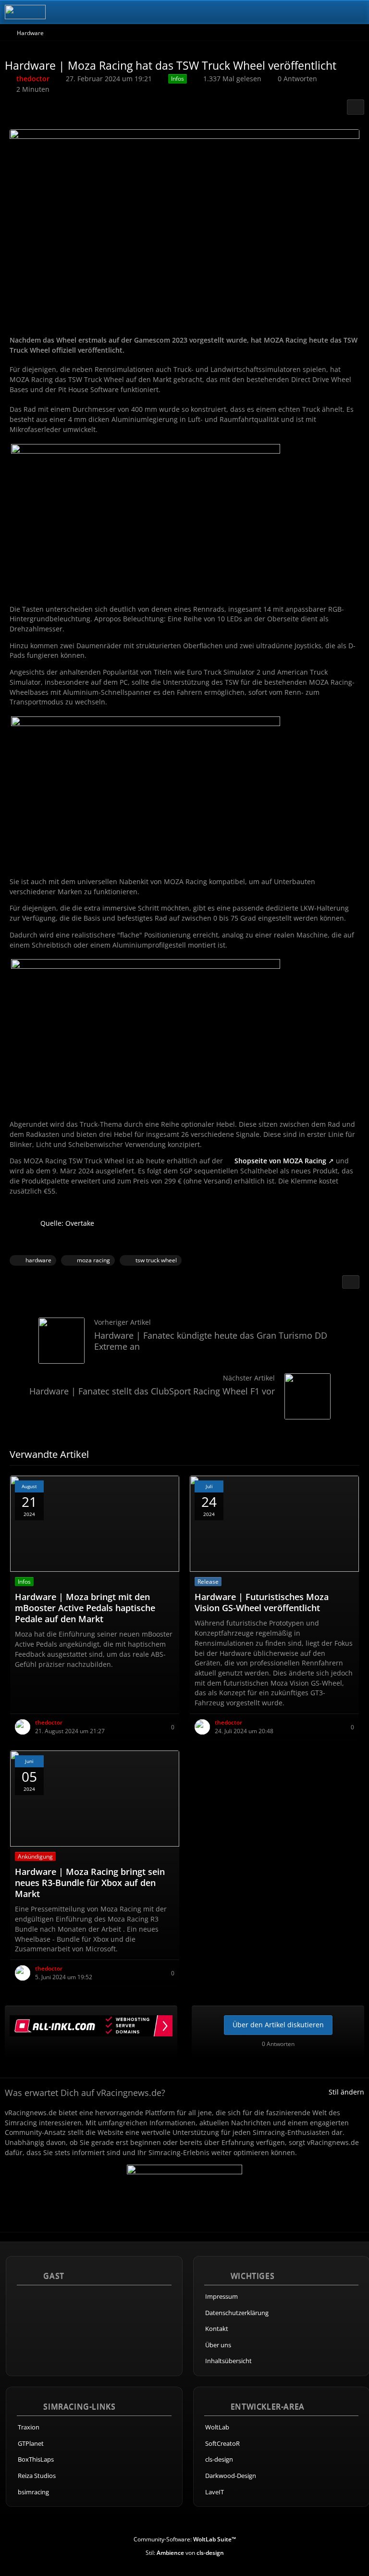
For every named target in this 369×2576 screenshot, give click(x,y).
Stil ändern (346, 2092)
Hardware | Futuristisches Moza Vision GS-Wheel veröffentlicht (262, 1602)
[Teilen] (356, 107)
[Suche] (308, 12)
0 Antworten (297, 79)
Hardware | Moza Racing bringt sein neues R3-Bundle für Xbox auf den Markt (90, 1883)
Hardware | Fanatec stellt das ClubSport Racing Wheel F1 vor (152, 1391)
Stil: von (185, 2553)
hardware (38, 1260)
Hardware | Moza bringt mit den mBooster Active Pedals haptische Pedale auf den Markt (85, 1608)
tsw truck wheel (156, 1260)
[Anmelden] (332, 12)
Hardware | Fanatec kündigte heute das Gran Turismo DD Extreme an (211, 1341)
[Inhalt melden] (351, 1282)
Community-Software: (185, 2539)
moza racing (93, 1260)
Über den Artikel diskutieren (278, 2025)
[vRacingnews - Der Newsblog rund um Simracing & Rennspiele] (25, 12)
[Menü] (357, 12)
